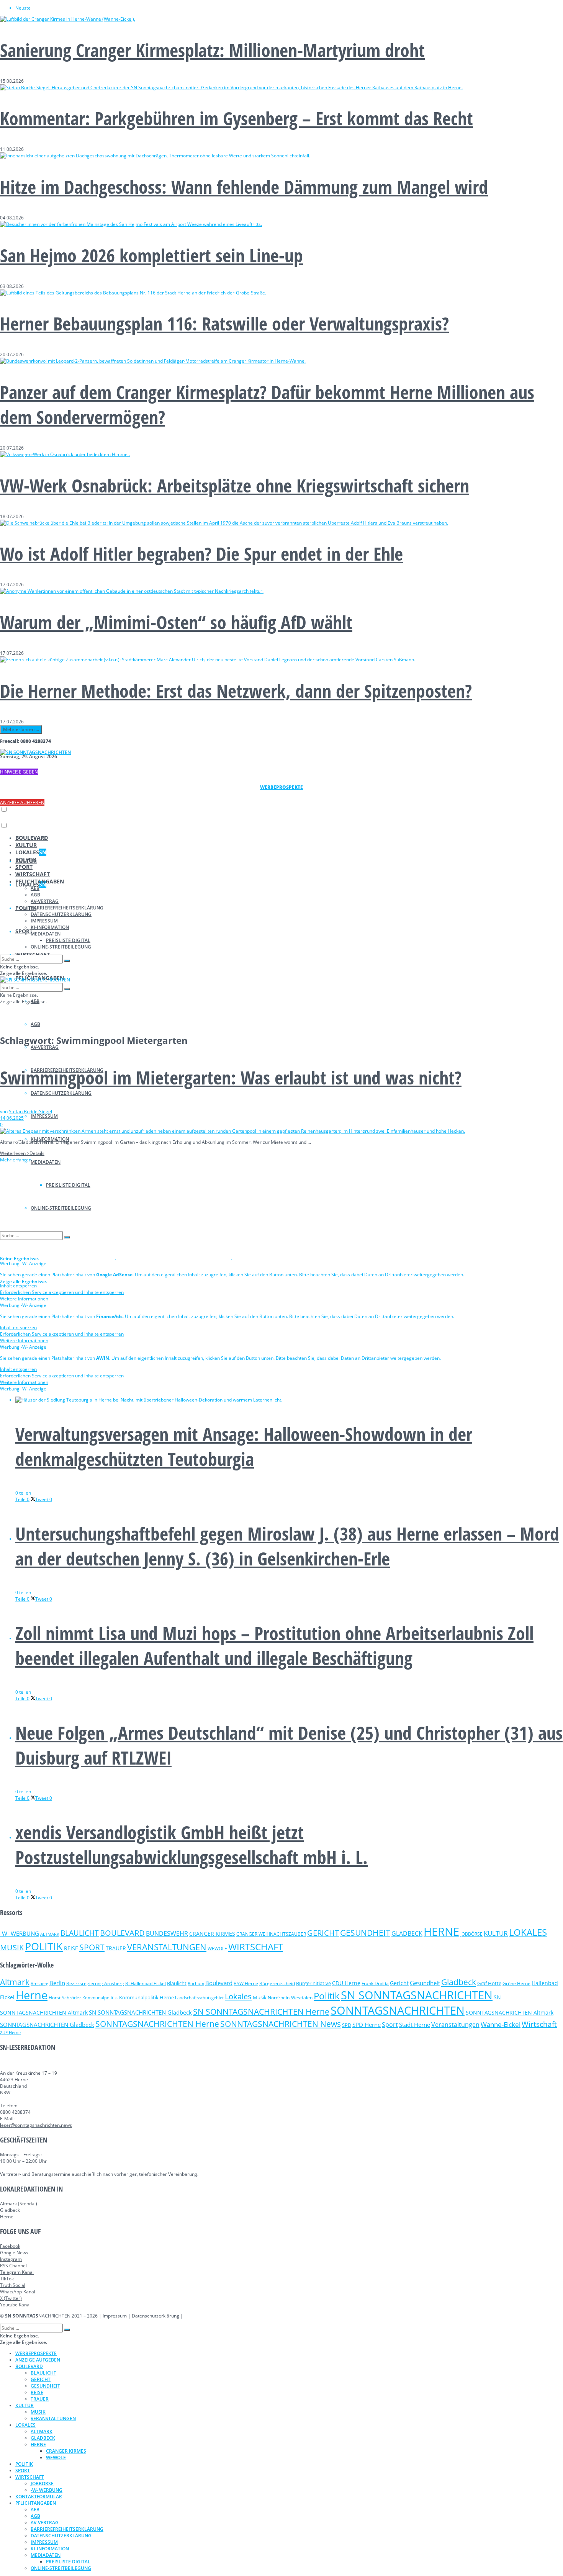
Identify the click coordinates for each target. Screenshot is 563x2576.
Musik (260, 1997)
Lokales (238, 1996)
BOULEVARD (32, 838)
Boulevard (219, 1983)
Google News (14, 2253)
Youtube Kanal (15, 2305)
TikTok (7, 2279)
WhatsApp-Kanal (18, 2292)
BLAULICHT (80, 1933)
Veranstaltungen (455, 2024)
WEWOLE (217, 1949)
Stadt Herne (415, 2025)
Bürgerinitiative (313, 1983)
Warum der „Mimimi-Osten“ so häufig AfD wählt (176, 622)
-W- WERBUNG (20, 1933)
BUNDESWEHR (167, 1933)
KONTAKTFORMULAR (39, 2497)
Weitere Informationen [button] (24, 1299)
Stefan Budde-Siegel (30, 1111)
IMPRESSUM (44, 1116)
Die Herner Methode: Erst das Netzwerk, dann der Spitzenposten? (236, 691)
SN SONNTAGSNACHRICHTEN (417, 1995)
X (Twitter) (11, 2298)
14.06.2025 (12, 1118)
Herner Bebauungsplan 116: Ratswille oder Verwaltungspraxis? (224, 323)
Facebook (10, 2246)
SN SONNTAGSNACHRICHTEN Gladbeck (140, 2012)
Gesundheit (425, 1983)
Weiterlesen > (22, 1153)
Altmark (15, 1982)
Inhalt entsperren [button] (18, 1286)
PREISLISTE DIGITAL (68, 940)
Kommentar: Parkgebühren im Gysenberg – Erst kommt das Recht (236, 118)
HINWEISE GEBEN (19, 772)
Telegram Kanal (17, 2272)
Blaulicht (177, 1983)
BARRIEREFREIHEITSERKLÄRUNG (67, 908)
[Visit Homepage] (35, 752)
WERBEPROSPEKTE (36, 2353)
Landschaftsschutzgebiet (199, 1998)
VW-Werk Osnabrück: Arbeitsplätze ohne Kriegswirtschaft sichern (235, 485)
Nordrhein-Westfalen (290, 1998)
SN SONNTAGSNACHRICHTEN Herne (261, 2012)
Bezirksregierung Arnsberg (95, 1983)
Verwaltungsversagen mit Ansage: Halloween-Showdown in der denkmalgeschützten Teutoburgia (244, 1446)
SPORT (24, 931)
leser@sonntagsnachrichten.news (36, 2125)
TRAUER (116, 1948)
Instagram (11, 2259)
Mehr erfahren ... (21, 729)
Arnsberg (39, 1984)
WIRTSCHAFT (33, 874)
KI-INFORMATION (50, 927)
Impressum (115, 2316)
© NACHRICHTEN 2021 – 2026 (49, 2316)
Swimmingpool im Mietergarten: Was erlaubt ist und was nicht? (231, 1077)
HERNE (441, 1932)
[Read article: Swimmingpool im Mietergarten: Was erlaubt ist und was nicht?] (281, 1131)
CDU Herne (346, 1983)
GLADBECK (407, 1933)
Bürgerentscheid (277, 1983)
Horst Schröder (65, 1998)
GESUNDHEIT (365, 1933)
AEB (35, 888)
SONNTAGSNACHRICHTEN (398, 2010)
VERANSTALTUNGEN (167, 1947)
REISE (71, 1948)
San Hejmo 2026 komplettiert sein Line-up (151, 255)
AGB (35, 1024)
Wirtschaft (539, 2024)
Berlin (57, 1983)
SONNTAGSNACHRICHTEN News (281, 2024)
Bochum (196, 1983)
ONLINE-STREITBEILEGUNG (61, 947)
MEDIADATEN (46, 1162)
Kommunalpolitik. (100, 1998)
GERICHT (323, 1933)
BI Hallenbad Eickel (146, 1983)
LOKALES (31, 852)
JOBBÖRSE (471, 1934)
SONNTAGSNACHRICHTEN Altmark (510, 2013)
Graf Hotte (489, 1983)
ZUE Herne (10, 2033)
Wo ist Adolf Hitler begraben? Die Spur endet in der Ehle (201, 554)
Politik (327, 1996)
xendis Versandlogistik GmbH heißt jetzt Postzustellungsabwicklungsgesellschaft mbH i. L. (191, 1845)
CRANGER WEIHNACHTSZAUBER (271, 1934)
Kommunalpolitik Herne (146, 1998)
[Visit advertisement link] (58, 1257)
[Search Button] (67, 961)
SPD (347, 2025)
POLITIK (26, 859)
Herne (32, 1995)
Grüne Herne (516, 1983)
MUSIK (12, 1947)
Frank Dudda (375, 1983)
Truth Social (13, 2285)
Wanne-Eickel (501, 2024)
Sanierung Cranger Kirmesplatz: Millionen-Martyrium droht (212, 50)
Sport (390, 2025)
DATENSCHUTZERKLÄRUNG (61, 1093)
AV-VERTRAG (45, 1047)
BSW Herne (246, 1983)
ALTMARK (50, 1934)
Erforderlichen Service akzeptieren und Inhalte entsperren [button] (62, 1292)
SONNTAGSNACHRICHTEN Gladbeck (47, 2025)
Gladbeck (459, 1982)
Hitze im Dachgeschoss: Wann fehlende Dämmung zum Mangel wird (244, 187)
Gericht (399, 1983)
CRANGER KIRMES (212, 1934)
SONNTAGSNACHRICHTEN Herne (157, 2024)
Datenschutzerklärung (155, 2316)
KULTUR (26, 845)
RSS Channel (13, 2266)
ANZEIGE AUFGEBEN (22, 802)
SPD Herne (367, 2025)
